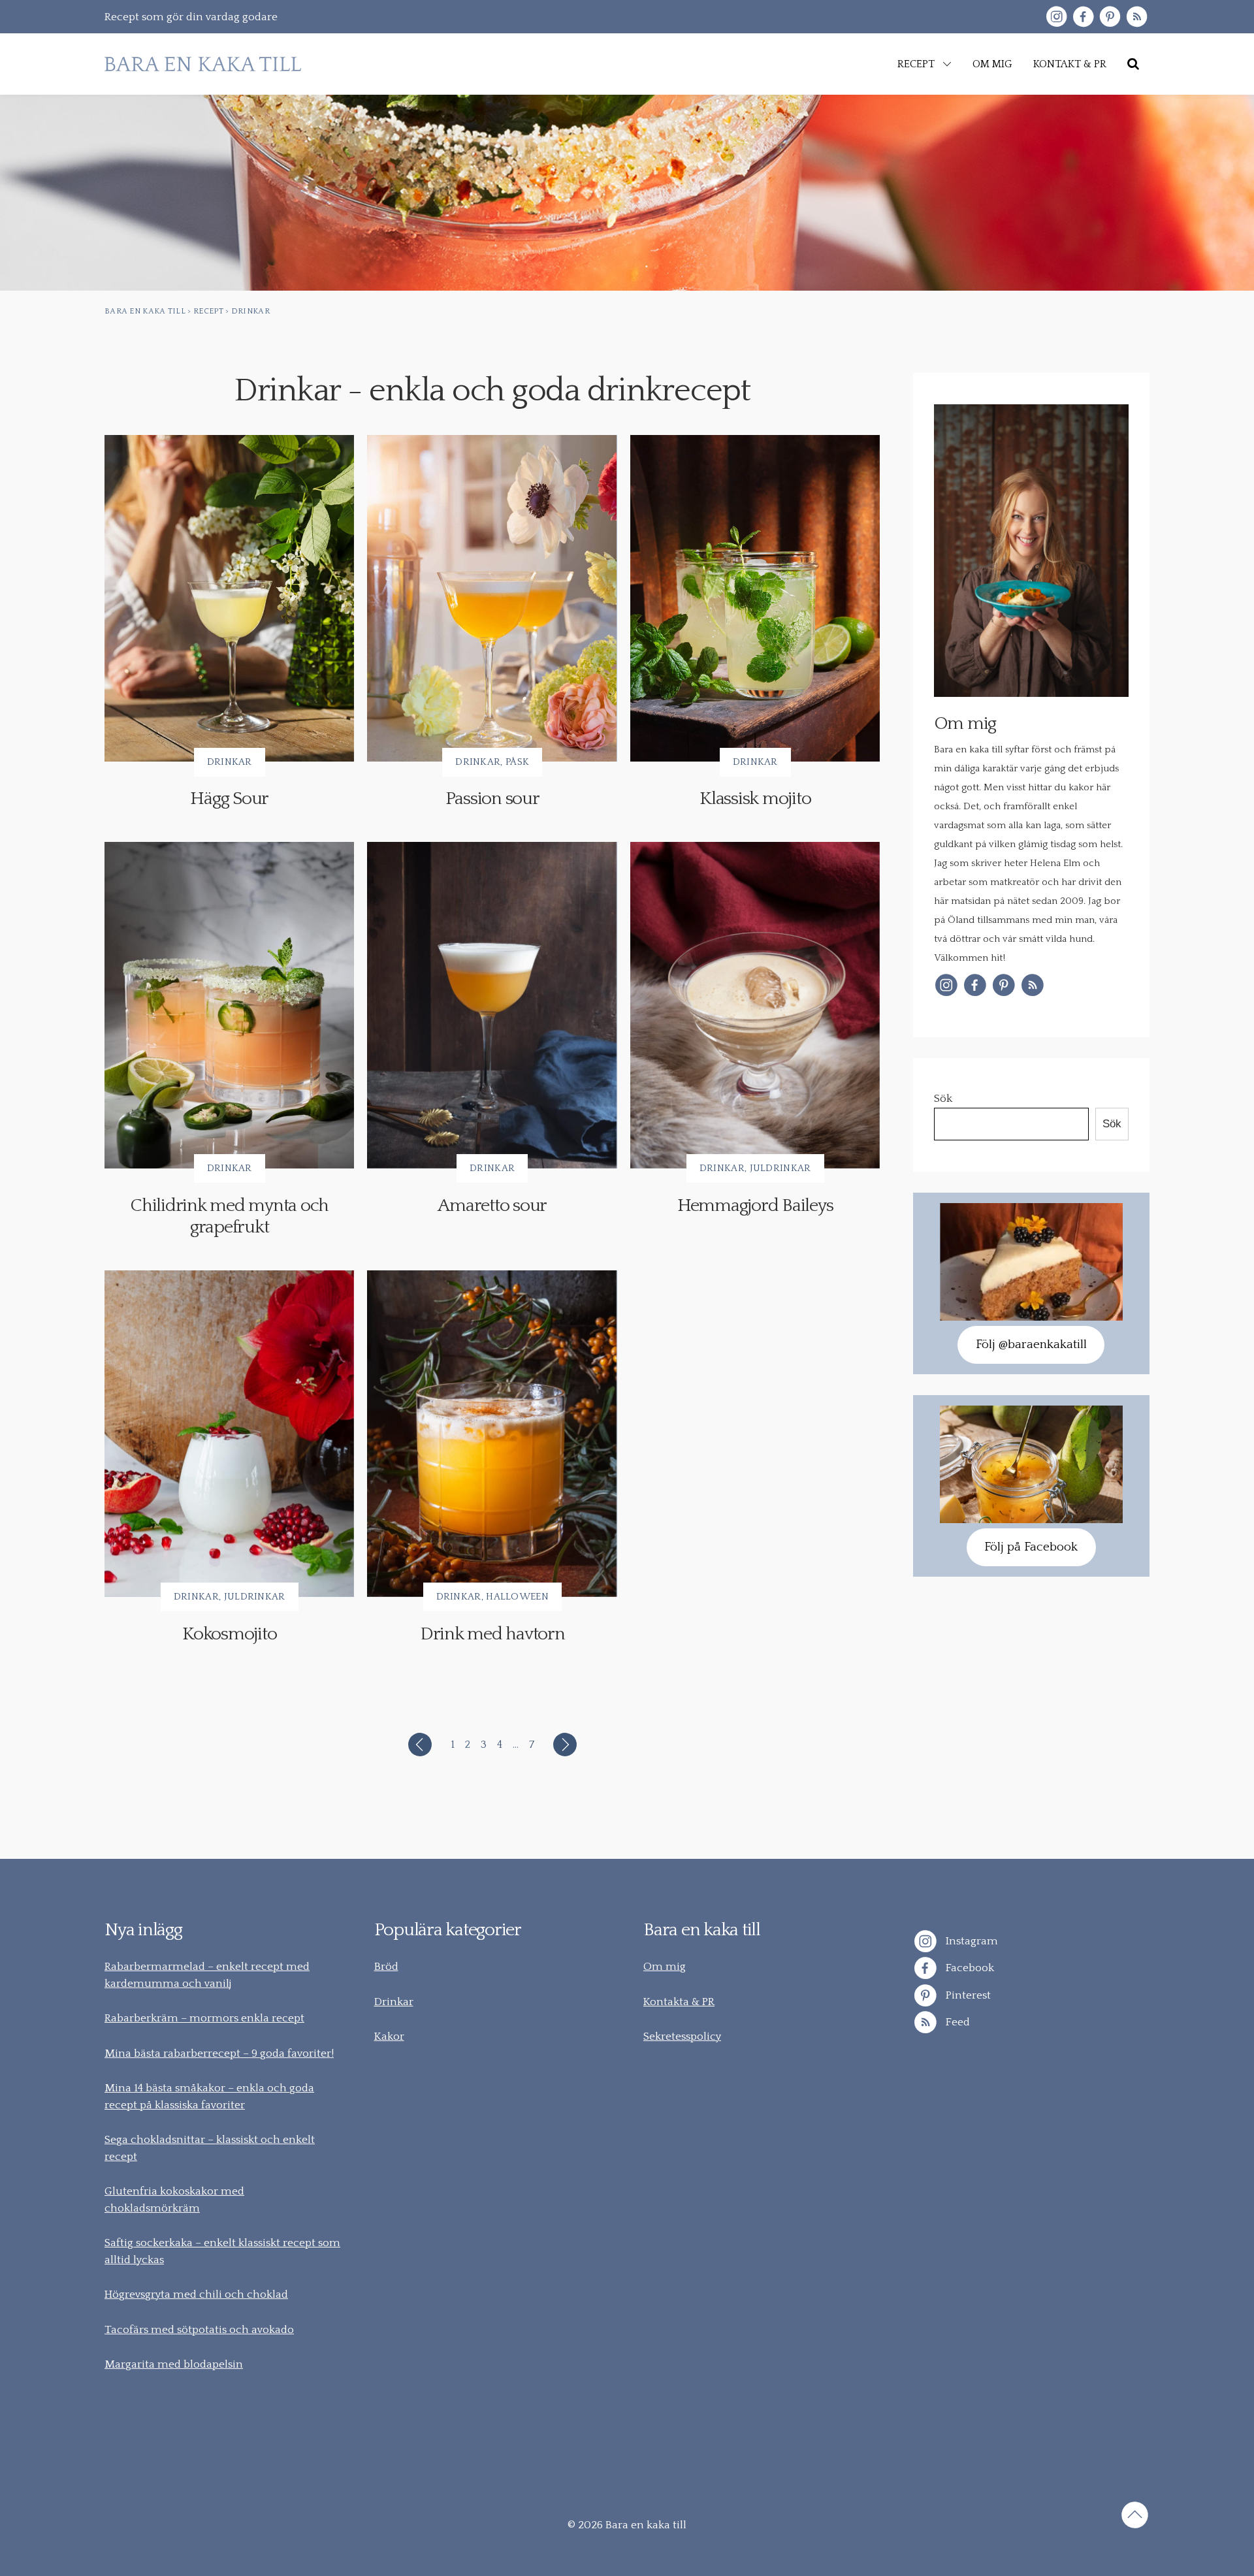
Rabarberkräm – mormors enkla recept (204, 2018)
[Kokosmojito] (229, 1434)
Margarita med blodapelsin (174, 2364)
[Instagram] (1056, 17)
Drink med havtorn (492, 1634)
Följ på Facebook (1031, 1547)
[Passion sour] (492, 598)
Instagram (971, 1940)
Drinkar (230, 762)
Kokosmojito (229, 1634)
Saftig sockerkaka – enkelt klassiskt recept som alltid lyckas (222, 2251)
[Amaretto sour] (492, 1005)
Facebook (969, 1968)
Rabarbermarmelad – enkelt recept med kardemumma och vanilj (207, 1975)
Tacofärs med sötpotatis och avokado (199, 2330)
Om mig (665, 1967)
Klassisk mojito (755, 798)
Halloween (517, 1597)
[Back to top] (1135, 2517)
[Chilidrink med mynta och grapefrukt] (229, 1005)
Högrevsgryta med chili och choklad (196, 2294)
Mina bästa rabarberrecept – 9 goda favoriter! (219, 2053)
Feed (957, 2022)
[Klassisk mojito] (755, 598)
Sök (943, 1099)
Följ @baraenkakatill (1031, 1344)
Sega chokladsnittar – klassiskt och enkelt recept (210, 2148)
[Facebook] (1083, 17)
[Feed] (1137, 17)
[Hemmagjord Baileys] (755, 1005)
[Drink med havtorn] (492, 1434)
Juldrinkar (780, 1168)
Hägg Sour (229, 798)
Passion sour (492, 798)
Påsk (517, 762)
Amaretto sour (492, 1205)
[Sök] (1133, 64)
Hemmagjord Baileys (755, 1205)
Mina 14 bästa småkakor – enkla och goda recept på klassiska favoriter (209, 2097)
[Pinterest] (1110, 17)
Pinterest (967, 1995)
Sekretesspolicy (682, 2037)
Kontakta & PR (679, 2002)
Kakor (389, 2037)
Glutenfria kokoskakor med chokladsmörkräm (174, 2200)
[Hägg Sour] (229, 598)
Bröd (386, 1967)
